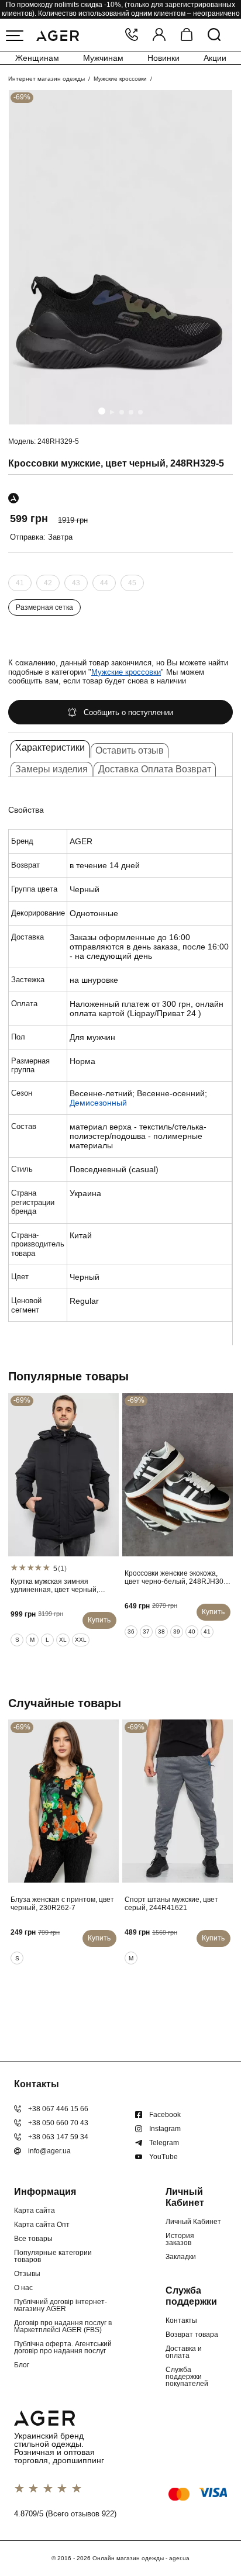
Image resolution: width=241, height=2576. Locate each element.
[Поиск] (214, 35)
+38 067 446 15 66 (58, 2109)
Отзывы (27, 2274)
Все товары (33, 2239)
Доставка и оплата (184, 2352)
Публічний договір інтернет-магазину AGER (61, 2305)
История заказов (180, 2239)
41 (20, 583)
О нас (23, 2288)
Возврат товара (192, 2335)
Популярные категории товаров (53, 2256)
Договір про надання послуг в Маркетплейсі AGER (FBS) (63, 2326)
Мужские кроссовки (120, 79)
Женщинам (37, 58)
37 (146, 1631)
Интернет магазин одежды (47, 79)
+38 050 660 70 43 (58, 2123)
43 (76, 583)
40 (192, 1631)
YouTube (163, 2157)
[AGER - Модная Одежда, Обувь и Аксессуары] (58, 34)
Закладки (181, 2257)
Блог (22, 2365)
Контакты (181, 2321)
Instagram (165, 2129)
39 (177, 1631)
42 (48, 583)
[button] (102, 411)
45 (132, 583)
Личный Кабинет (193, 2222)
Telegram (164, 2143)
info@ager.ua (49, 2151)
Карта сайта (35, 2211)
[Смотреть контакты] (132, 35)
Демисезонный (98, 1103)
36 (131, 1631)
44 (104, 583)
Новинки (163, 58)
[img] (120, 257)
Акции (215, 58)
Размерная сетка (44, 607)
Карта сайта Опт (42, 2225)
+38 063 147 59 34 (58, 2137)
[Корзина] (187, 35)
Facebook (165, 2115)
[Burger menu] (15, 36)
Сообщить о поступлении (128, 712)
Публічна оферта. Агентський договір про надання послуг (63, 2347)
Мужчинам (103, 58)
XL (63, 1640)
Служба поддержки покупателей (187, 2377)
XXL (81, 1640)
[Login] (159, 35)
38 (161, 1631)
